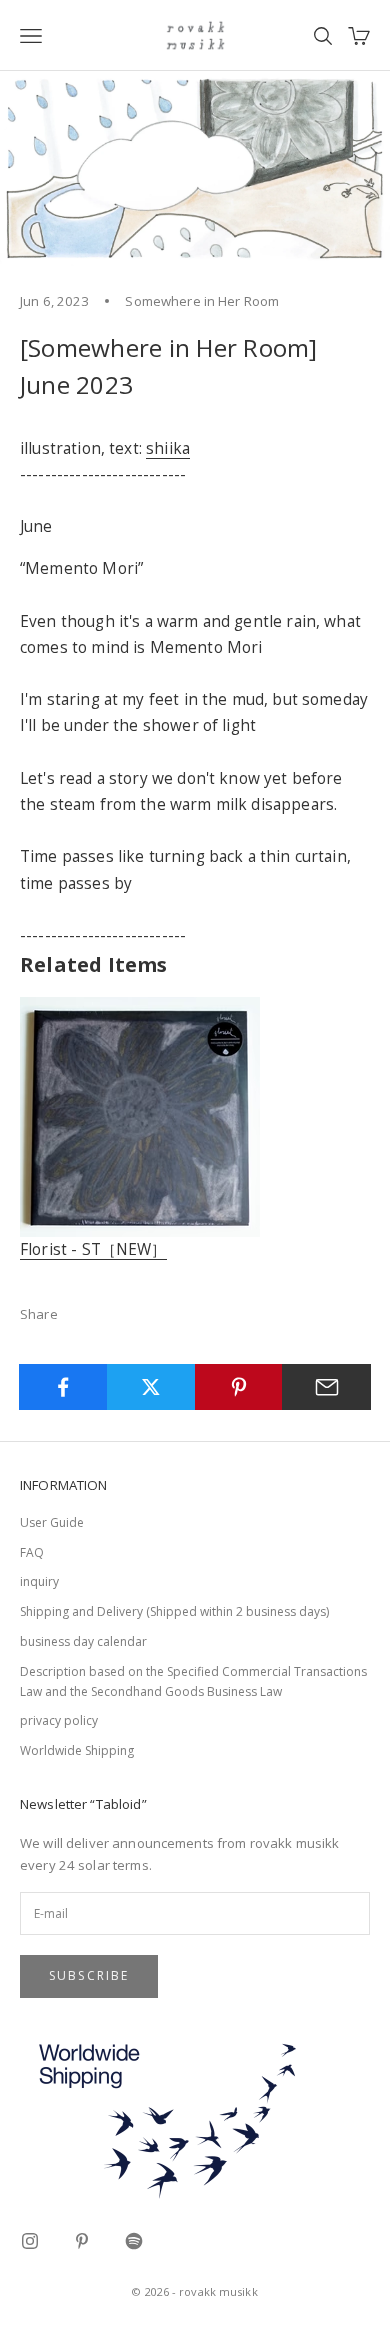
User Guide (52, 1522)
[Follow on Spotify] (134, 2241)
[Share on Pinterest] (239, 1387)
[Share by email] (326, 1387)
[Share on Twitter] (151, 1387)
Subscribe (89, 1975)
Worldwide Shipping (77, 1750)
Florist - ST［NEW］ (93, 1249)
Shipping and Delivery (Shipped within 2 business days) (174, 1611)
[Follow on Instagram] (30, 2241)
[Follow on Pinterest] (82, 2241)
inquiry (39, 1581)
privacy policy (59, 1720)
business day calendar (83, 1641)
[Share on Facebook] (63, 1387)
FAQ (32, 1552)
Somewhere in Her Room (202, 301)
